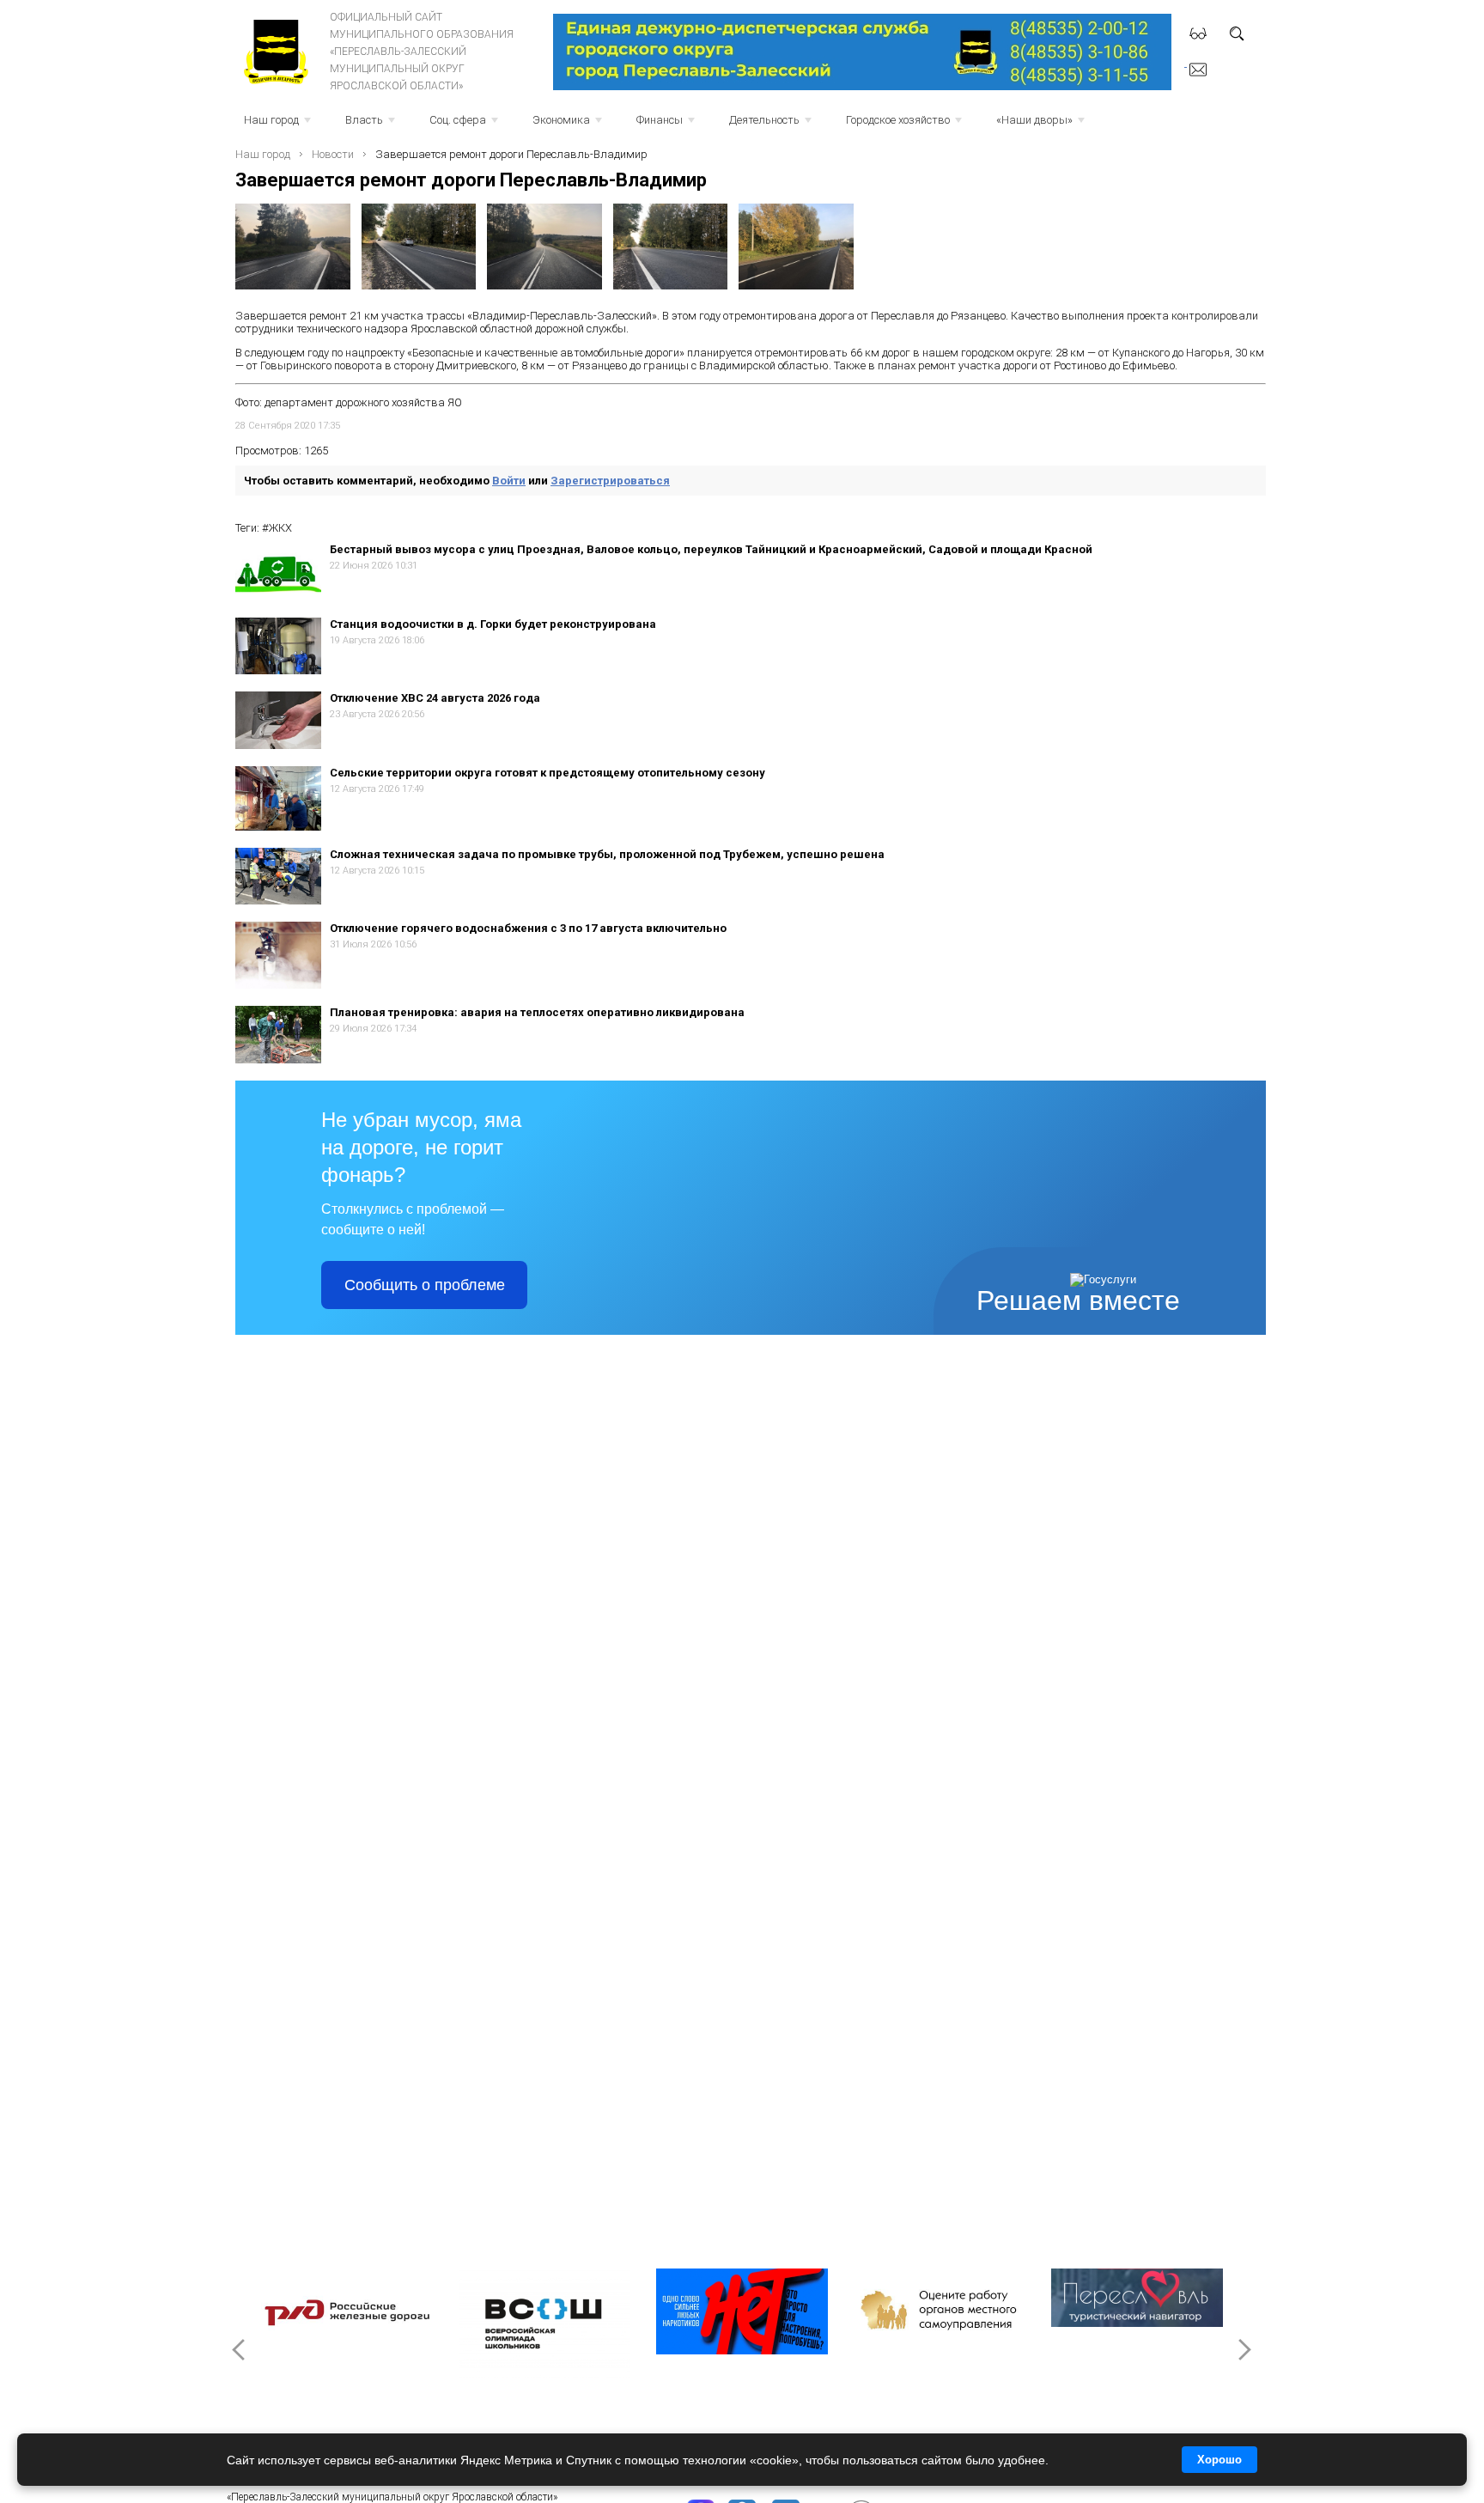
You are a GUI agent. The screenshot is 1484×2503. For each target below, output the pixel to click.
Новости (333, 154)
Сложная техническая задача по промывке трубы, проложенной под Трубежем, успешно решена (607, 854)
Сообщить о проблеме (425, 1285)
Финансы (667, 125)
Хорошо (1219, 2460)
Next (1244, 2349)
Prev (240, 2349)
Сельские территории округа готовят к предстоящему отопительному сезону (547, 773)
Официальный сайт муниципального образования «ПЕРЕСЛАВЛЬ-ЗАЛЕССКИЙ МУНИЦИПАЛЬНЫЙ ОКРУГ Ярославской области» (422, 52)
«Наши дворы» (1042, 125)
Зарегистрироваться (610, 481)
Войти (509, 481)
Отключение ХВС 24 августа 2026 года (435, 698)
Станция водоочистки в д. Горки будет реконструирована (493, 624)
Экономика (569, 125)
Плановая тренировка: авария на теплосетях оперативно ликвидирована (537, 1012)
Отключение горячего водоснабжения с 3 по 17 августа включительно (528, 928)
